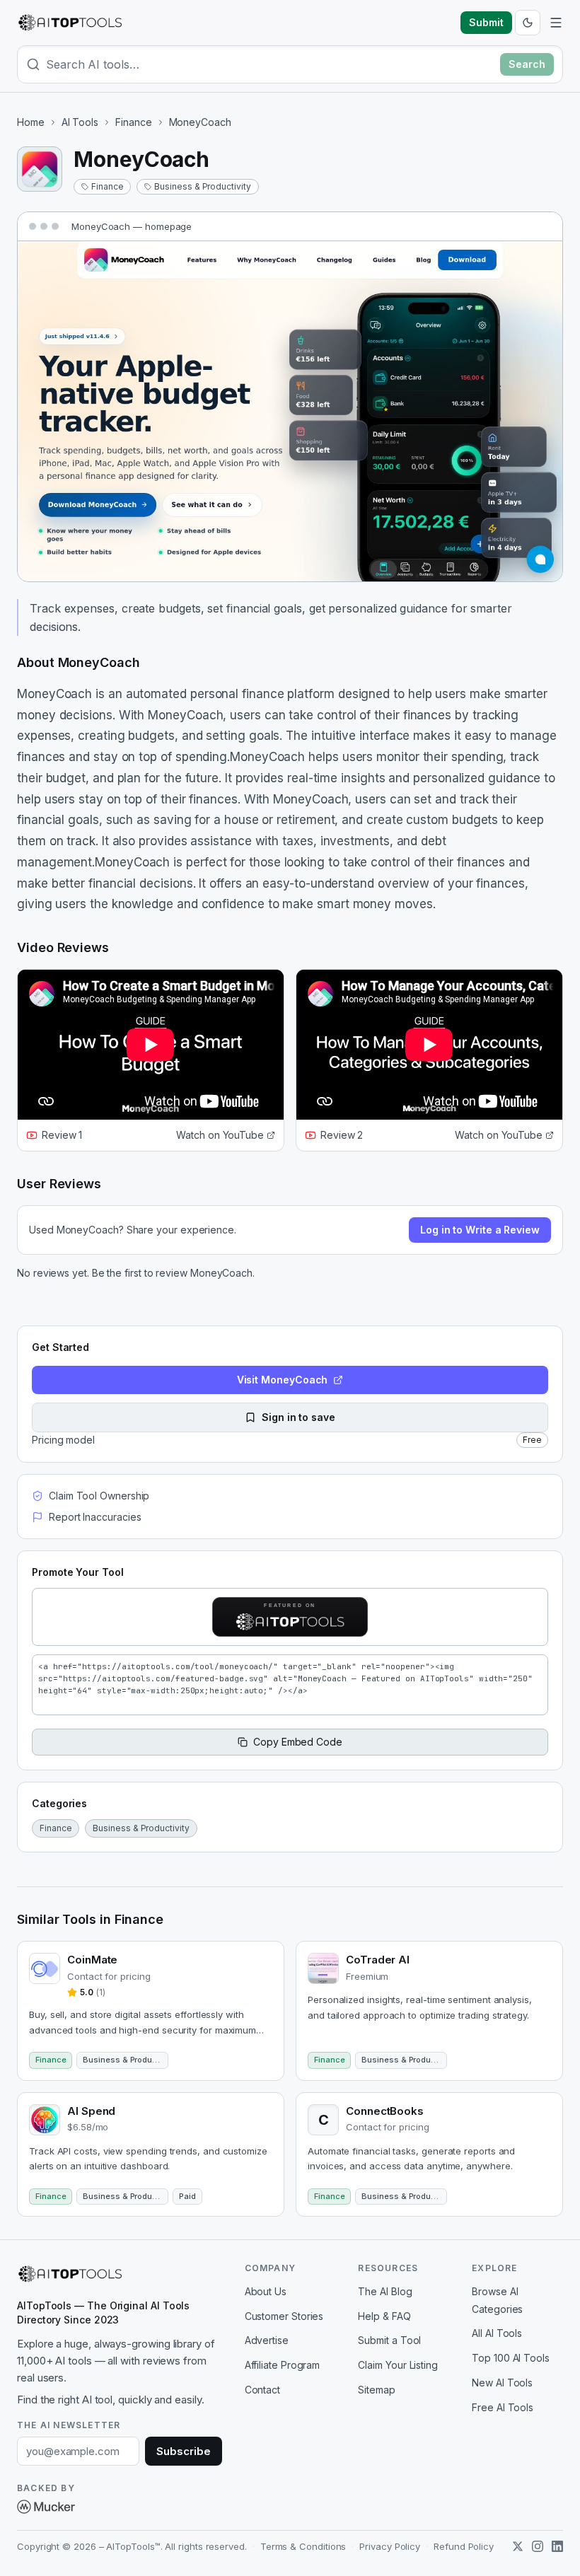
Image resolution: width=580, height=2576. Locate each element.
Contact (262, 2390)
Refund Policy (464, 2546)
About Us (266, 2291)
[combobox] (270, 64)
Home (31, 122)
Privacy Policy (390, 2546)
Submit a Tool (389, 2340)
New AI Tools (502, 2383)
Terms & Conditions (303, 2546)
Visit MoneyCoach (283, 1380)
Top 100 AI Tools (511, 2358)
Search (527, 64)
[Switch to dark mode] (528, 23)
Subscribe (183, 2451)
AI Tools (80, 122)
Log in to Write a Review (480, 1230)
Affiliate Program (283, 2365)
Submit (486, 22)
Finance (133, 122)
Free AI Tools (503, 2407)
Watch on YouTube (220, 1135)
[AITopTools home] (70, 23)
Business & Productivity (202, 186)
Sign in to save (298, 1417)
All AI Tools (497, 2333)
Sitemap (376, 2390)
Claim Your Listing (398, 2365)
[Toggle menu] (556, 23)
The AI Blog (385, 2291)
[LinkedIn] (557, 2546)
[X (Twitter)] (518, 2546)
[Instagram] (538, 2546)
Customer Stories (284, 2316)
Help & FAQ (384, 2316)
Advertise (267, 2340)
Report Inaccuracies (95, 1517)
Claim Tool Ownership (99, 1496)
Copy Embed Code (298, 1742)
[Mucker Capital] (46, 2507)
